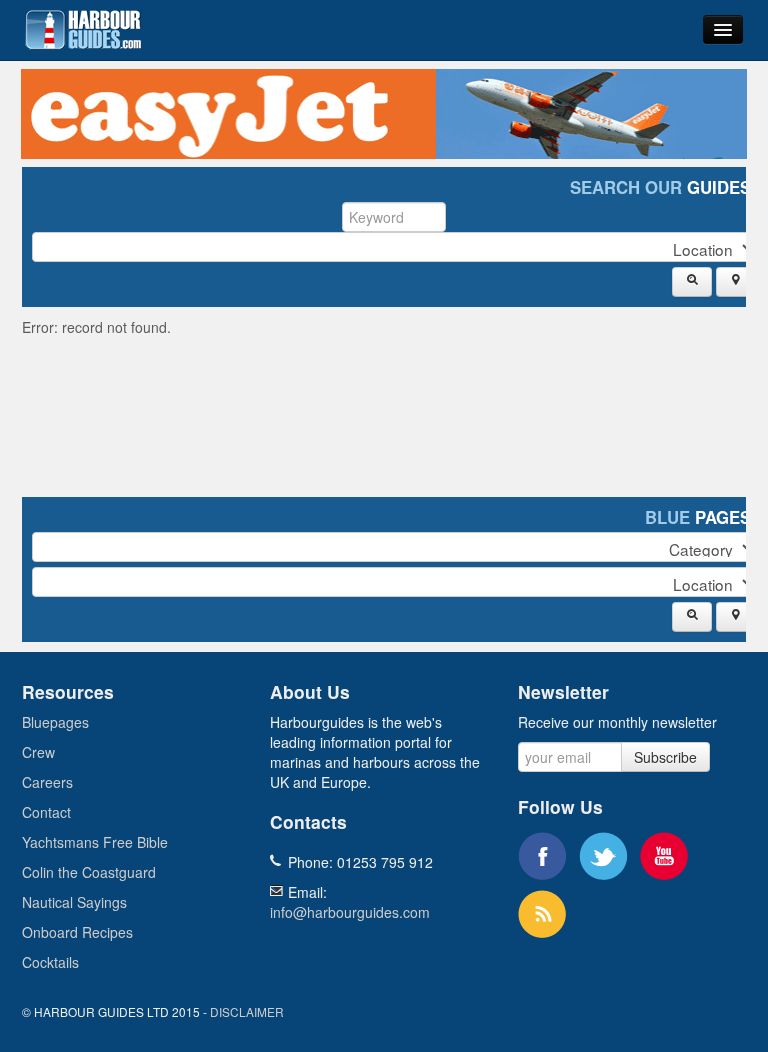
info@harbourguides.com (350, 912)
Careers (47, 782)
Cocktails (50, 962)
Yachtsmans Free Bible (95, 842)
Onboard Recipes (77, 932)
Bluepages (55, 722)
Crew (38, 752)
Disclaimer (247, 1011)
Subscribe (665, 757)
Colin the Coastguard (89, 872)
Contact (46, 812)
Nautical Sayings (74, 902)
